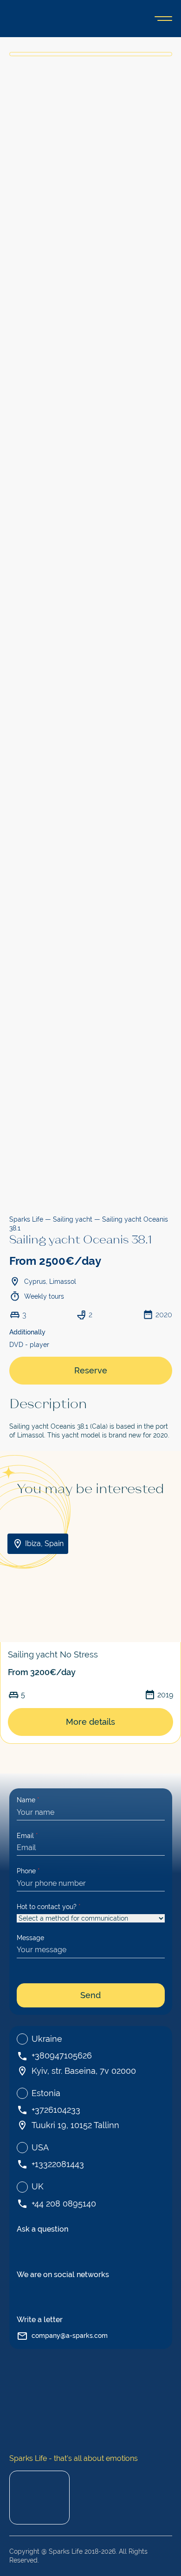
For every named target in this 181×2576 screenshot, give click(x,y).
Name (28, 1800)
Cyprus (35, 1282)
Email (27, 1836)
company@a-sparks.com (70, 2336)
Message (30, 1938)
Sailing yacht (73, 1219)
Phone (28, 1871)
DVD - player (29, 1345)
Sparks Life (26, 1219)
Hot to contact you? (49, 1907)
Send (90, 1995)
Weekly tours (44, 1296)
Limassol (63, 1282)
